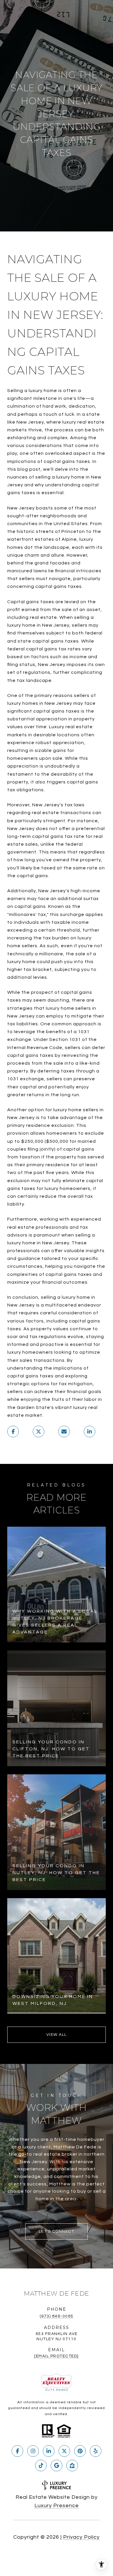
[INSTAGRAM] (33, 2451)
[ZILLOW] (72, 2465)
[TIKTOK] (41, 2465)
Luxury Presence (57, 2506)
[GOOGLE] (57, 2465)
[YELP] (96, 2451)
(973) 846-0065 (57, 2316)
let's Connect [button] (57, 2231)
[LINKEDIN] (49, 2451)
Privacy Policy (81, 2537)
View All (57, 2035)
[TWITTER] (64, 2451)
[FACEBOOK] (17, 2451)
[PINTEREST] (80, 2451)
